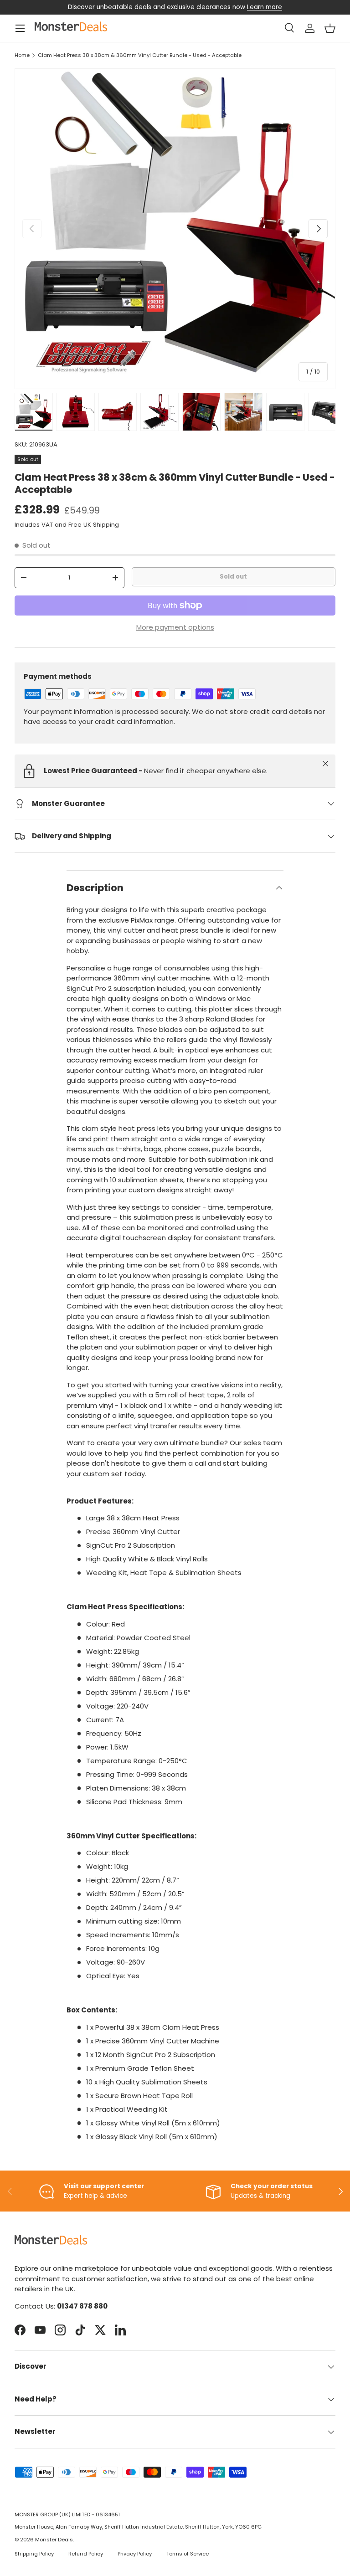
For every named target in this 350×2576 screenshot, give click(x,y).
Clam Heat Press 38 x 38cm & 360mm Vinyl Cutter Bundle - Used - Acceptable (140, 55)
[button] (330, 28)
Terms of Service (188, 2554)
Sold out (233, 577)
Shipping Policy (34, 2554)
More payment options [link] (175, 627)
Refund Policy (86, 2554)
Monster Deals (54, 2540)
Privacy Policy (135, 2554)
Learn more (265, 7)
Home (22, 55)
